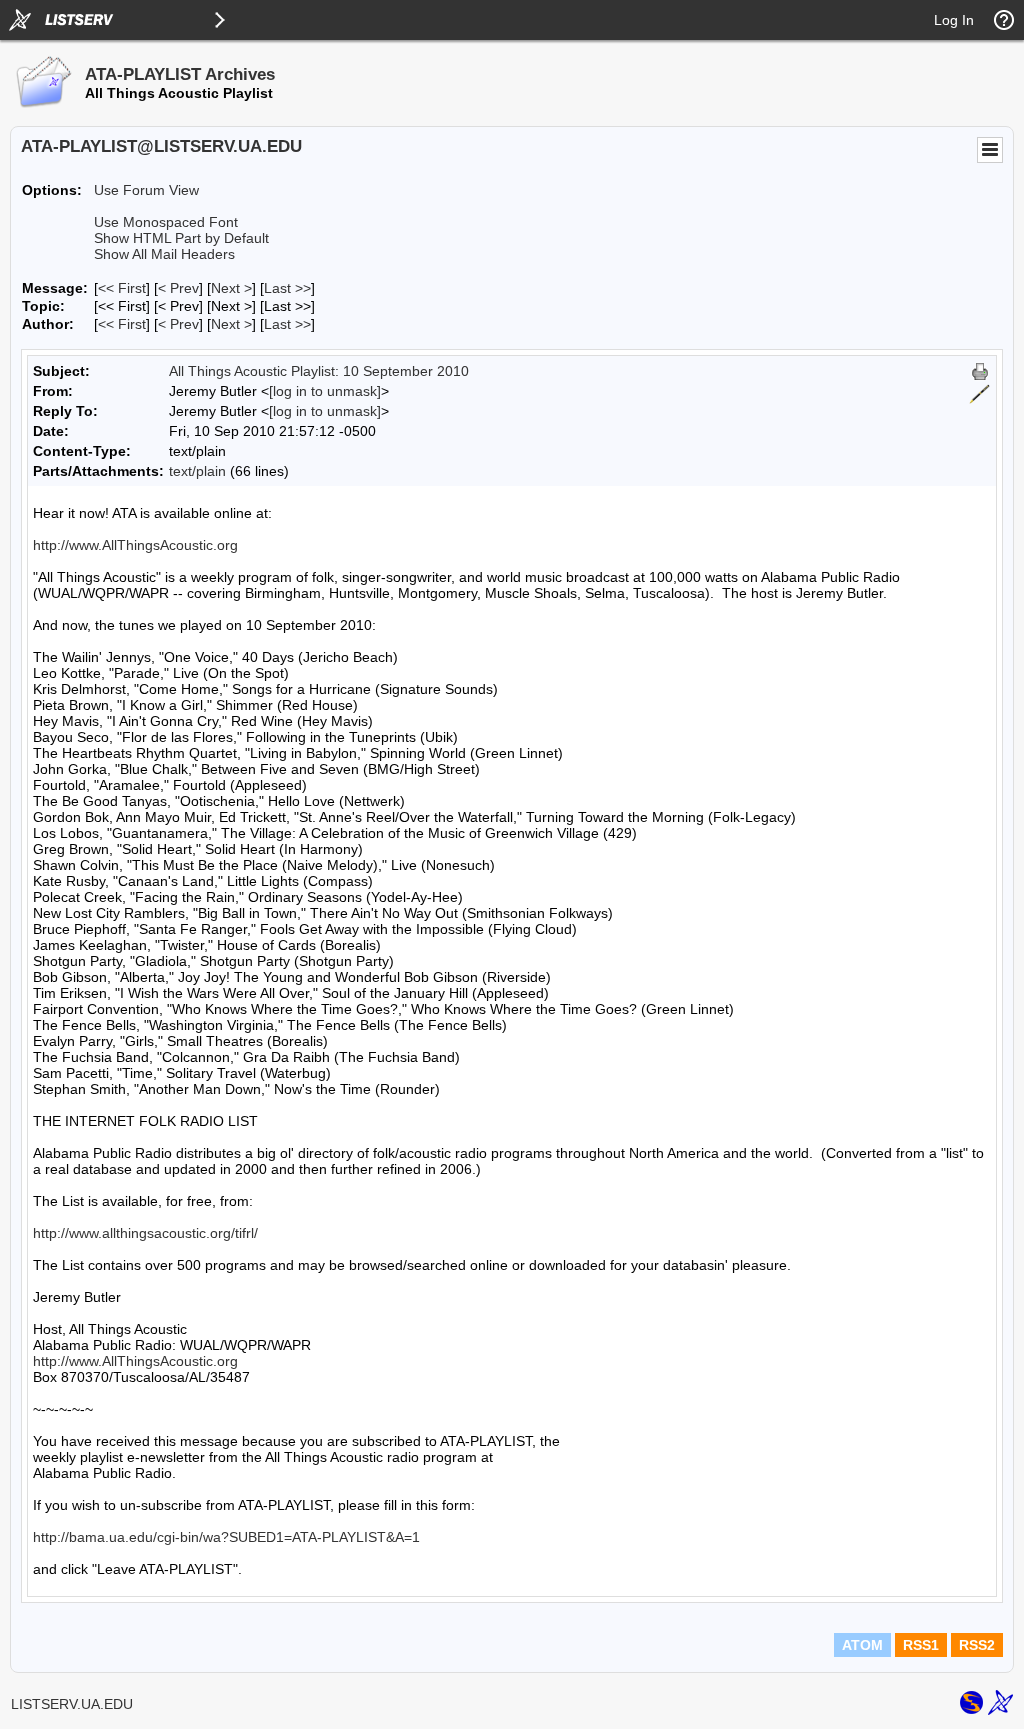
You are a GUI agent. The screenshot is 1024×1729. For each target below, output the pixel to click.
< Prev (178, 288)
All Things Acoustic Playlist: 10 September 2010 (319, 371)
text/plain (197, 471)
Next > (231, 288)
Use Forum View (146, 190)
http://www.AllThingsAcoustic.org (135, 545)
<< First (122, 288)
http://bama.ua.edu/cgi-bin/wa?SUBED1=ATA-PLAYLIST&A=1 (226, 1537)
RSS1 (921, 1645)
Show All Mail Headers (164, 254)
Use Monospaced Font (166, 222)
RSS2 (977, 1645)
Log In (954, 20)
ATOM (862, 1645)
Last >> (287, 288)
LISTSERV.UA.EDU (72, 1704)
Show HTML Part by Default (181, 238)
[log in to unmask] (325, 391)
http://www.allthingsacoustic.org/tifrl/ (145, 1233)
